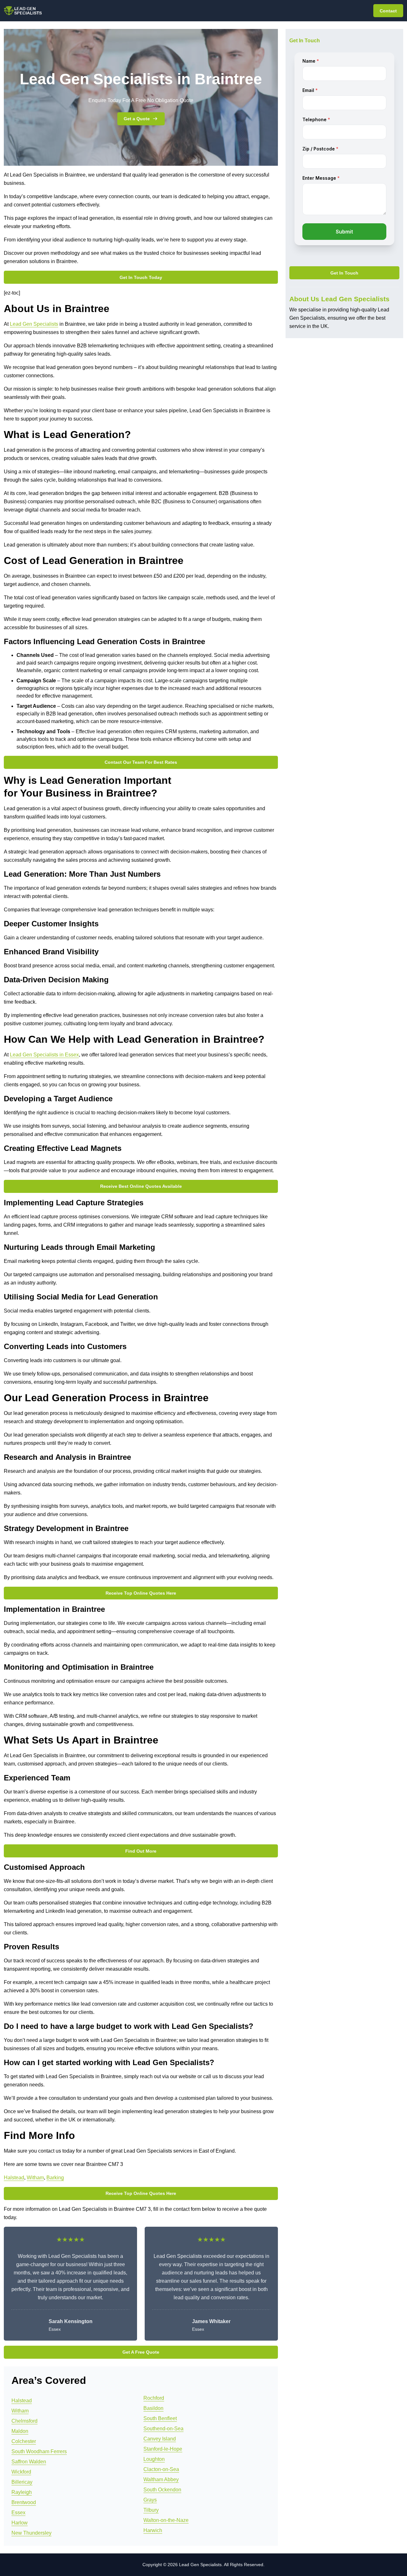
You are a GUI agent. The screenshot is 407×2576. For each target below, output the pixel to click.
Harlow (20, 2523)
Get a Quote (137, 119)
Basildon (153, 2408)
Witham (35, 2178)
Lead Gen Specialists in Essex (44, 1055)
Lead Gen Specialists (34, 324)
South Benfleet (160, 2418)
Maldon (20, 2431)
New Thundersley (31, 2533)
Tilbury (151, 2510)
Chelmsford (24, 2421)
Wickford (21, 2472)
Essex (18, 2513)
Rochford (154, 2398)
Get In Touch (344, 273)
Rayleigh (22, 2492)
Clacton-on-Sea (161, 2469)
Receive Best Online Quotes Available (141, 1186)
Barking (55, 2178)
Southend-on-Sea (163, 2429)
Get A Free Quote (141, 2352)
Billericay (22, 2482)
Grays (150, 2500)
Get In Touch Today (141, 277)
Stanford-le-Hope (163, 2449)
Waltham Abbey (161, 2479)
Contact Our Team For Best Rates (141, 762)
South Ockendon (162, 2490)
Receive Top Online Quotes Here (141, 1593)
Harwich (153, 2530)
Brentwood (24, 2502)
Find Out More (141, 1851)
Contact (388, 11)
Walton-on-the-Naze (166, 2520)
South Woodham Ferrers (39, 2451)
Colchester (24, 2441)
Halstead (14, 2178)
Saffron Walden (29, 2462)
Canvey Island (160, 2439)
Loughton (154, 2459)
